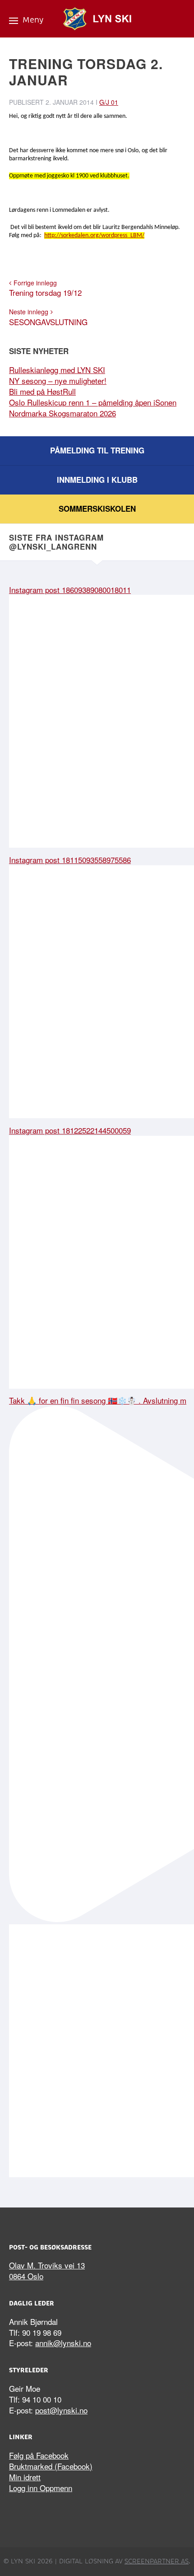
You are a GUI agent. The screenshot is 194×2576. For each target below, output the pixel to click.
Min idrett (25, 2477)
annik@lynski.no (63, 2343)
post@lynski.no (61, 2410)
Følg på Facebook (39, 2455)
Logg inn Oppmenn (41, 2488)
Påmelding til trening (97, 450)
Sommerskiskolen (97, 509)
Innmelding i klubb (97, 480)
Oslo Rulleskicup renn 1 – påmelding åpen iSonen (93, 402)
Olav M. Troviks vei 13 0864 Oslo (47, 2270)
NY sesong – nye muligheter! (58, 380)
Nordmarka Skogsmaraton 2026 (62, 413)
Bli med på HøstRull (42, 391)
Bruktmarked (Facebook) (51, 2466)
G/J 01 (109, 102)
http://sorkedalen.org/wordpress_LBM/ (94, 236)
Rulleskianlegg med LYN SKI (57, 370)
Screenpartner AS (157, 2561)
